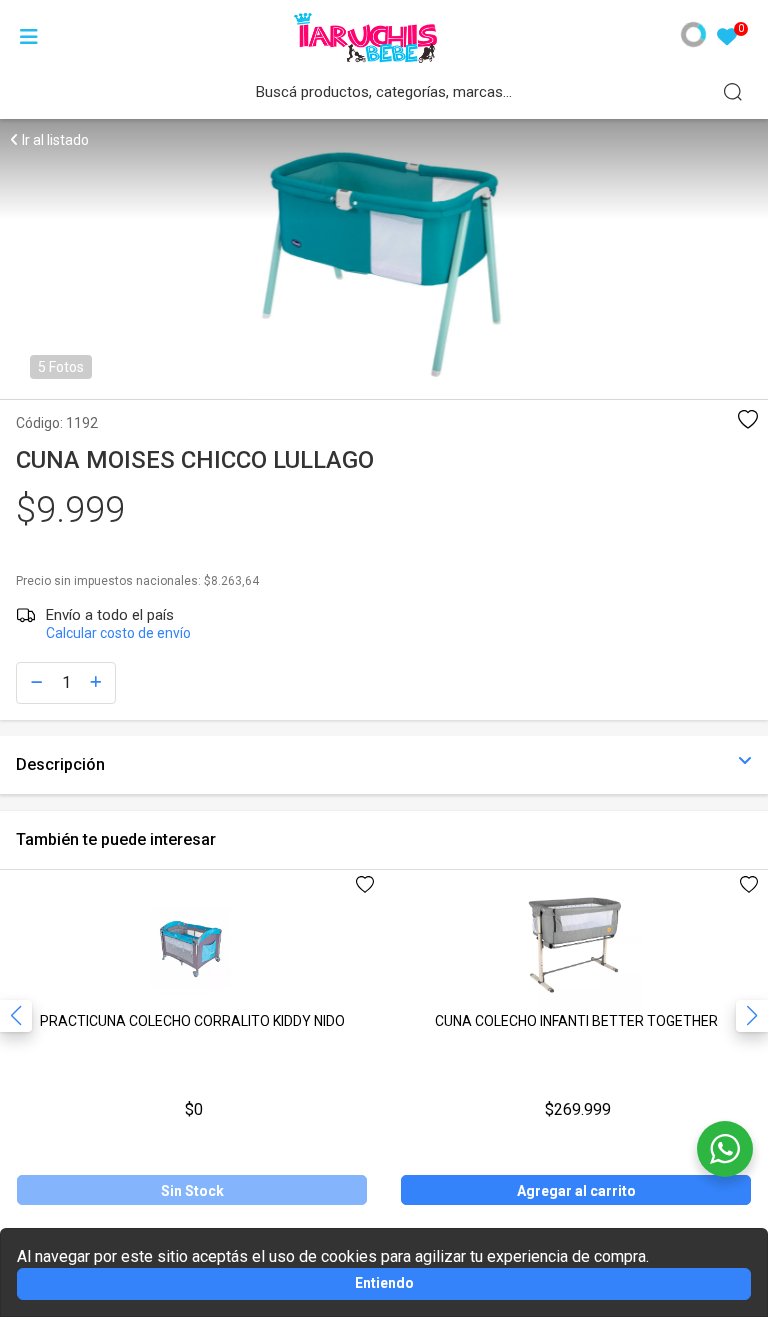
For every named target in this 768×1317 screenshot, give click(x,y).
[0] (727, 38)
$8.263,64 (231, 581)
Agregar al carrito (576, 1191)
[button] (752, 1016)
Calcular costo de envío (118, 633)
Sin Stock (192, 1191)
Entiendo (384, 1283)
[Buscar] (733, 92)
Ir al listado (54, 140)
